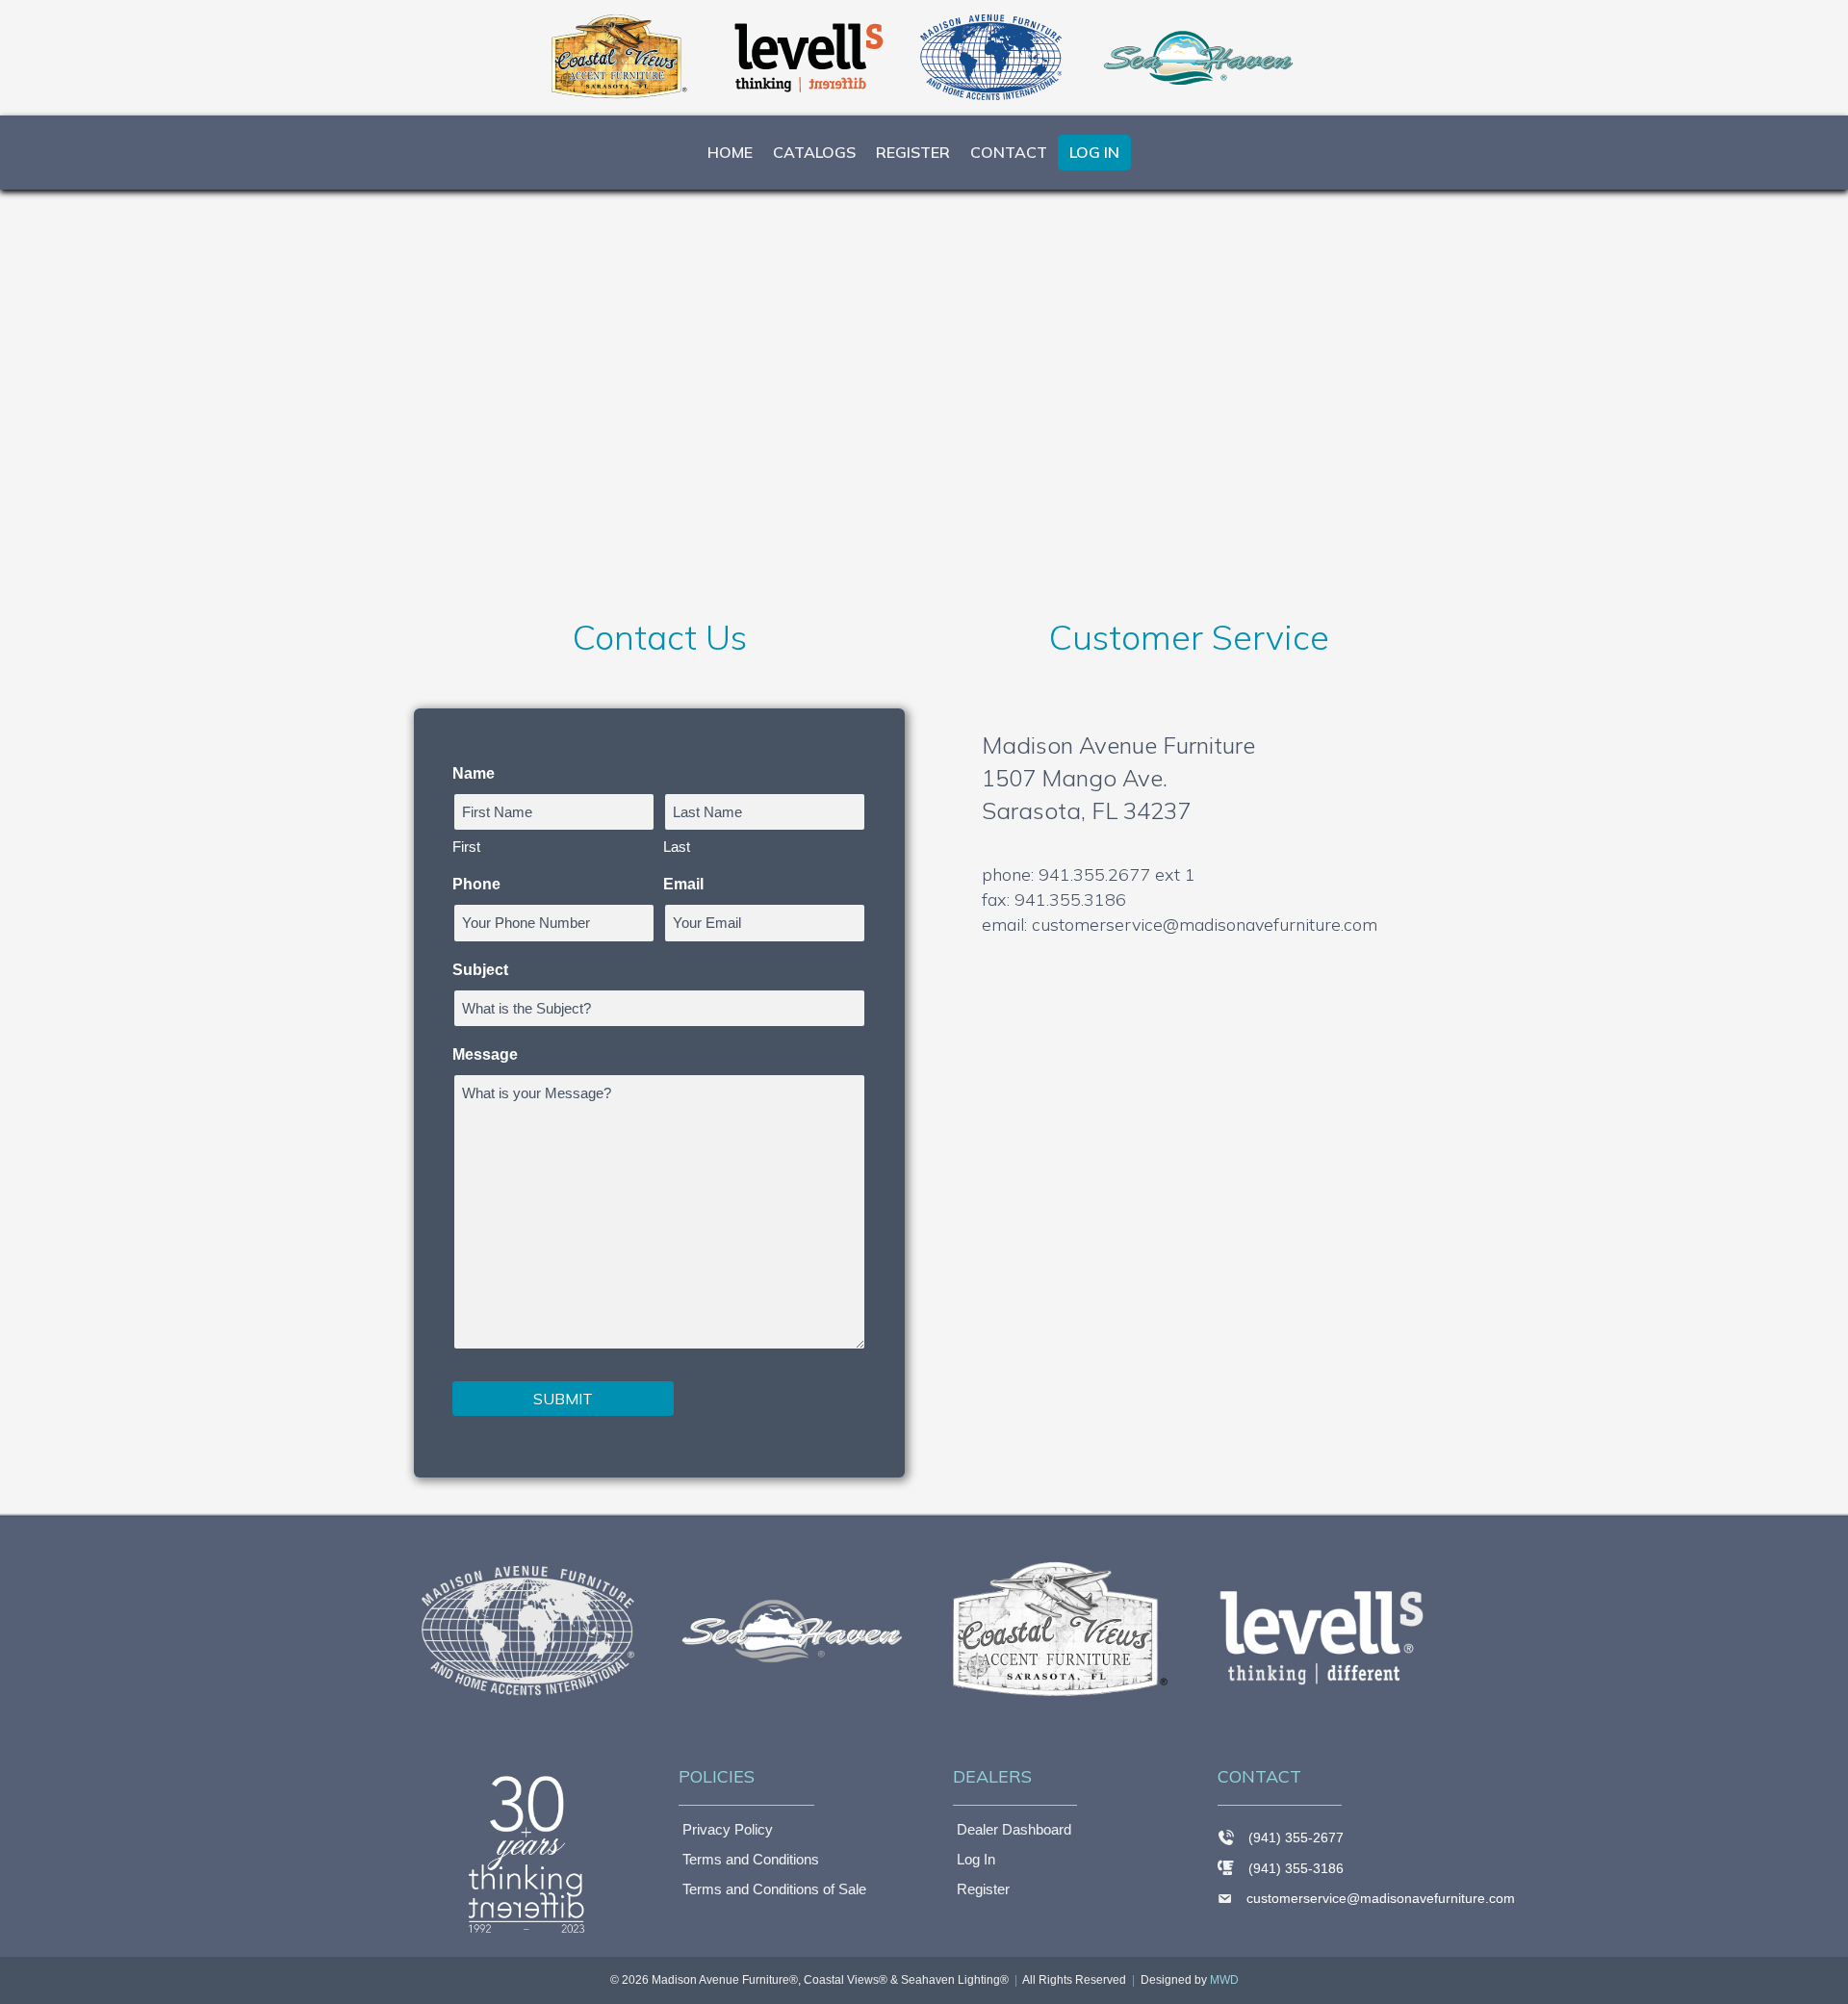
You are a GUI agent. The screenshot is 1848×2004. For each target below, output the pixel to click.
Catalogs (814, 152)
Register (913, 152)
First (466, 847)
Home (730, 152)
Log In (1094, 152)
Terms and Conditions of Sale (774, 1889)
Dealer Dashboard (1014, 1829)
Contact (1009, 152)
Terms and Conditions (751, 1859)
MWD (1224, 1980)
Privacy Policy (728, 1829)
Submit (563, 1399)
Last (677, 847)
